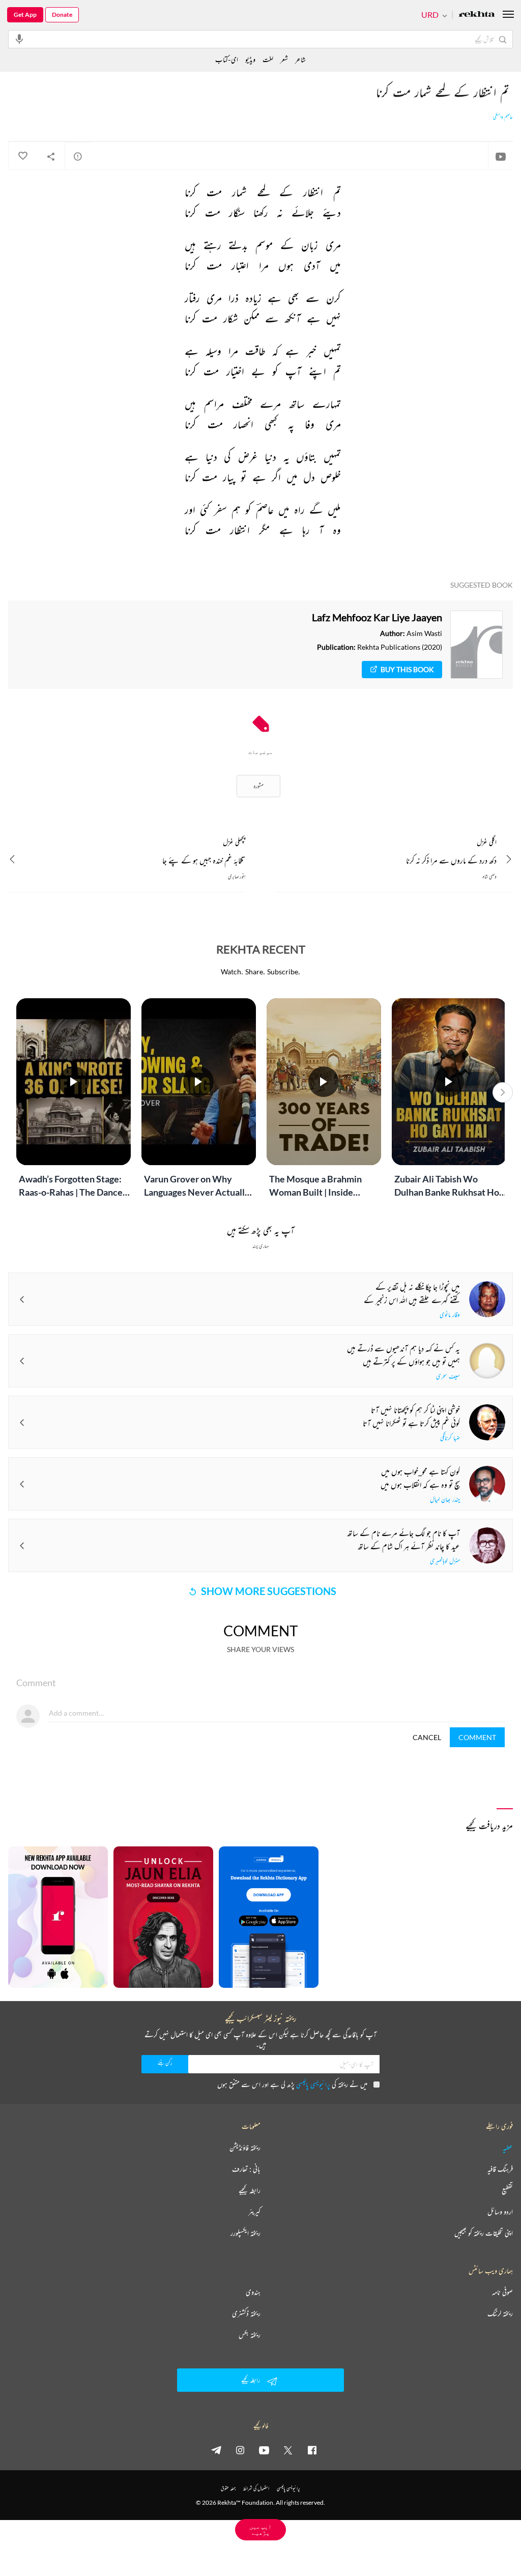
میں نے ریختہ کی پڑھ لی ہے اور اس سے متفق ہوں (292, 2084)
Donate (62, 15)
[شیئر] (51, 156)
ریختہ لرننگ (500, 2313)
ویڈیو (250, 59)
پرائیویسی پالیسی (313, 2084)
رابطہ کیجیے (250, 2190)
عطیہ (508, 2148)
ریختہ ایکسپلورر (245, 2233)
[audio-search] (19, 39)
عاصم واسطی (503, 117)
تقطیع (507, 2190)
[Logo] (477, 15)
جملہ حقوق (228, 2488)
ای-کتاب (227, 59)
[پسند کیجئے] (22, 156)
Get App (25, 15)
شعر (284, 59)
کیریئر (254, 2212)
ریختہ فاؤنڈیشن (245, 2148)
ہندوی (253, 2292)
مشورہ (258, 786)
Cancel (427, 1737)
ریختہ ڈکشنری (246, 2313)
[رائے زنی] (78, 156)
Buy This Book (407, 669)
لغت (268, 59)
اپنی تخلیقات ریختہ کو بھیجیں (484, 2233)
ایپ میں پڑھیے (260, 2529)
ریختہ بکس (250, 2335)
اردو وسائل (500, 2212)
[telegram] (216, 2450)
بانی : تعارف (246, 2169)
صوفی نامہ (502, 2292)
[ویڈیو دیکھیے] (501, 156)
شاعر (300, 59)
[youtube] (264, 2450)
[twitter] (288, 2450)
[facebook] (312, 2450)
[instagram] (240, 2450)
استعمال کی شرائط (256, 2488)
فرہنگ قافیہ (500, 2169)
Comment (477, 1737)
